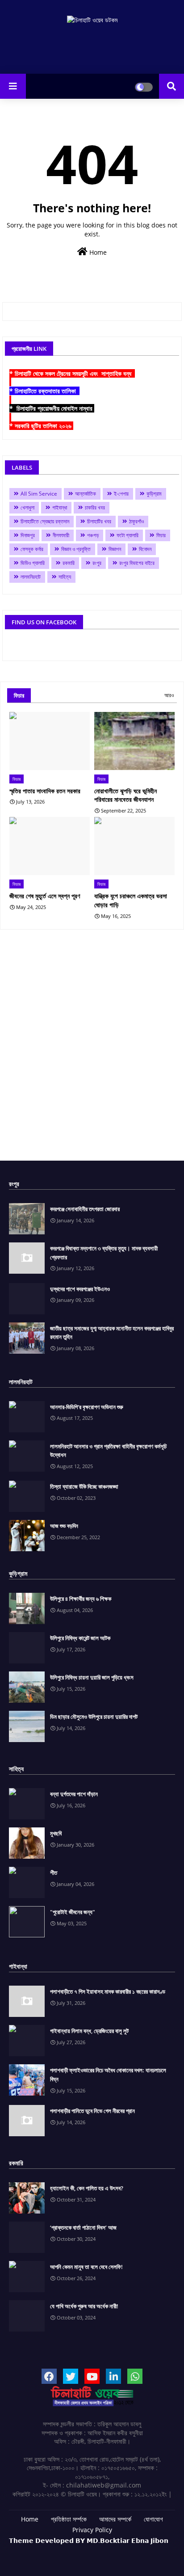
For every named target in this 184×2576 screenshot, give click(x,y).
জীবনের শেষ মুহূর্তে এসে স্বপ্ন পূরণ (45, 896)
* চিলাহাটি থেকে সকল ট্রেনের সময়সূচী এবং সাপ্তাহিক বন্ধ (72, 373)
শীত (54, 1873)
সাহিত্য (65, 577)
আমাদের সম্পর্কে (115, 2519)
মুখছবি (56, 1833)
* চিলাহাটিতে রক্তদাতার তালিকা (44, 391)
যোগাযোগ (153, 2519)
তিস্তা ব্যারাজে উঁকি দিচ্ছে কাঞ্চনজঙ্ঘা (84, 1486)
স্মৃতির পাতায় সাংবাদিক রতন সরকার (45, 791)
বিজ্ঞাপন (115, 549)
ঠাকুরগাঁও (136, 521)
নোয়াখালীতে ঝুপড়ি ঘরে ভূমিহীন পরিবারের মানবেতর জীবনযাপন (125, 795)
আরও (169, 695)
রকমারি (69, 563)
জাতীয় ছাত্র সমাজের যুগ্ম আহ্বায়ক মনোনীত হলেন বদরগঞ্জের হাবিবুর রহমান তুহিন (112, 1333)
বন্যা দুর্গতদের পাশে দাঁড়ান (74, 1794)
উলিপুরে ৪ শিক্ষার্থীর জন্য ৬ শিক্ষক (81, 1599)
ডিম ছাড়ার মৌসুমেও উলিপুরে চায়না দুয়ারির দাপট (94, 1717)
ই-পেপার (121, 494)
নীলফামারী (61, 535)
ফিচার (161, 535)
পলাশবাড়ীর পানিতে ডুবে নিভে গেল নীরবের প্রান (92, 2111)
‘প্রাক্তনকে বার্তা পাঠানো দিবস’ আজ (83, 2227)
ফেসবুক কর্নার (32, 549)
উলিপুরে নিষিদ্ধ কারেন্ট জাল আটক (80, 1638)
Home (97, 252)
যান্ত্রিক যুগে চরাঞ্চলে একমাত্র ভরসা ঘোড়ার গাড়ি (131, 900)
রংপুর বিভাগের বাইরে (137, 563)
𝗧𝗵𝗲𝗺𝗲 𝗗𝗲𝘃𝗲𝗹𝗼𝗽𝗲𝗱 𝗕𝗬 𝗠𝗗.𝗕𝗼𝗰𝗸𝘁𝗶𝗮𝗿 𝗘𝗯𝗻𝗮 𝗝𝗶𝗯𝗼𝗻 (89, 2540)
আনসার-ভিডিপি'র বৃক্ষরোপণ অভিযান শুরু (87, 1407)
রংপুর (97, 563)
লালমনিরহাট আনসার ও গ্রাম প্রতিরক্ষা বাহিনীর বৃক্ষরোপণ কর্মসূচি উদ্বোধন (108, 1451)
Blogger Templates (77, 2549)
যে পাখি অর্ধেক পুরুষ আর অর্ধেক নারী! (84, 2306)
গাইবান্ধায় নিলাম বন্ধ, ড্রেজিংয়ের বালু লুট (89, 2031)
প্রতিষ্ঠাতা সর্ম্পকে (69, 2519)
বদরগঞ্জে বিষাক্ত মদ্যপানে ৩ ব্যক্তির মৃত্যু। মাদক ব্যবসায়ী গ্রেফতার (104, 1253)
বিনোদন (145, 549)
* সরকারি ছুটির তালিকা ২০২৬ (41, 426)
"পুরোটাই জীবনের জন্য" (73, 1912)
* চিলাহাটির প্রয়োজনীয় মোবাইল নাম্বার (52, 408)
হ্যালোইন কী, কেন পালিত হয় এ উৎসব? (87, 2188)
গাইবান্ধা (60, 507)
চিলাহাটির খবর (99, 521)
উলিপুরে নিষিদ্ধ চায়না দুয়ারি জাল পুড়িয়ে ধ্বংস (92, 1677)
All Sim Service (39, 494)
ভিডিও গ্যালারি (33, 563)
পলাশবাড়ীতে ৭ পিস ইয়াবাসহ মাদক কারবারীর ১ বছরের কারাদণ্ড (108, 1991)
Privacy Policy (92, 2530)
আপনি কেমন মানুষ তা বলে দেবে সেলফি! (86, 2267)
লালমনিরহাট (31, 577)
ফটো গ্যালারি (128, 535)
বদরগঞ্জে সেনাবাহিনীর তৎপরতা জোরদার (85, 1209)
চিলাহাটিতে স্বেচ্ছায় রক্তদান (45, 521)
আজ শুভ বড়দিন (64, 1526)
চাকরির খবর (95, 507)
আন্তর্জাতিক (86, 494)
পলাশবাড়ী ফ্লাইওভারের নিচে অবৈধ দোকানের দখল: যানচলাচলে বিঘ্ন (108, 2075)
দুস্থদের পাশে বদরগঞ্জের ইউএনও (80, 1289)
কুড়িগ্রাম (154, 494)
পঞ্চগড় (93, 535)
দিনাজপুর (28, 535)
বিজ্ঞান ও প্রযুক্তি (76, 549)
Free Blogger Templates (117, 2554)
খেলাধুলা (27, 507)
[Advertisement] (92, 1048)
